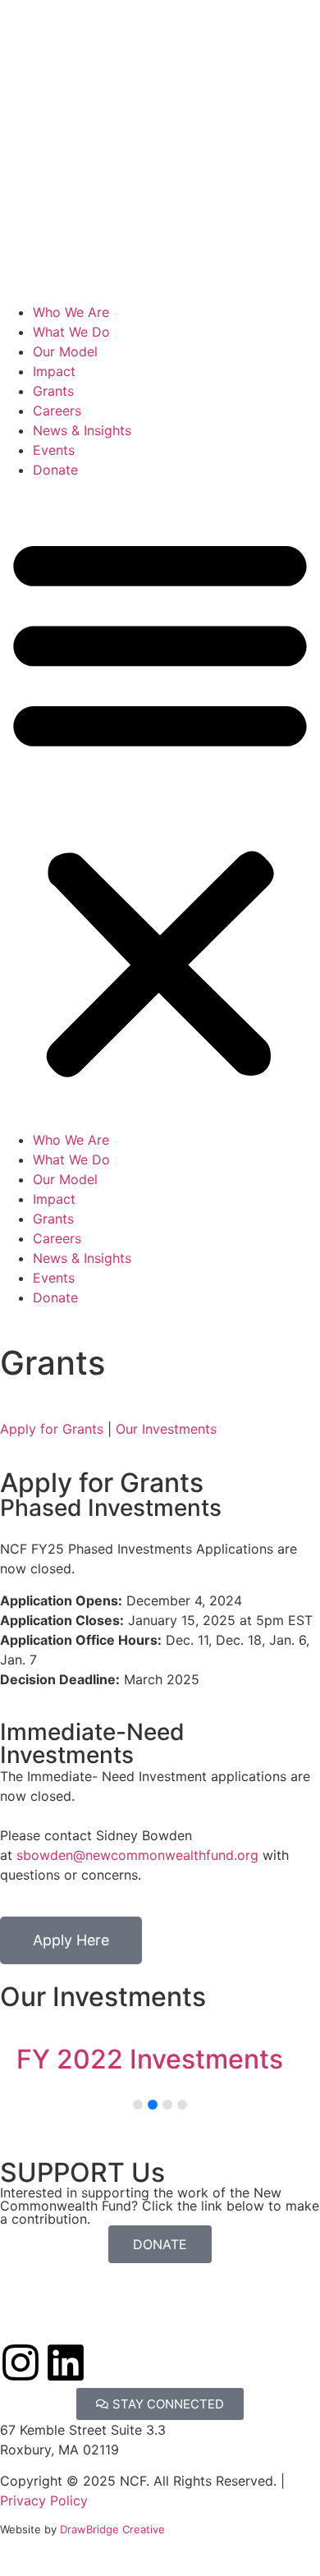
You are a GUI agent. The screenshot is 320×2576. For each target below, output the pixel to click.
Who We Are (71, 312)
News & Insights (82, 430)
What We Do (71, 332)
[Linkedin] (66, 2362)
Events (54, 450)
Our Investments (166, 1429)
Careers (57, 411)
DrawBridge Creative (112, 2529)
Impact (54, 371)
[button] (160, 805)
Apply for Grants (52, 1429)
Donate (55, 470)
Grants (53, 391)
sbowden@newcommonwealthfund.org (137, 1855)
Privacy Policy (44, 2500)
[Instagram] (21, 2362)
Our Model (65, 351)
